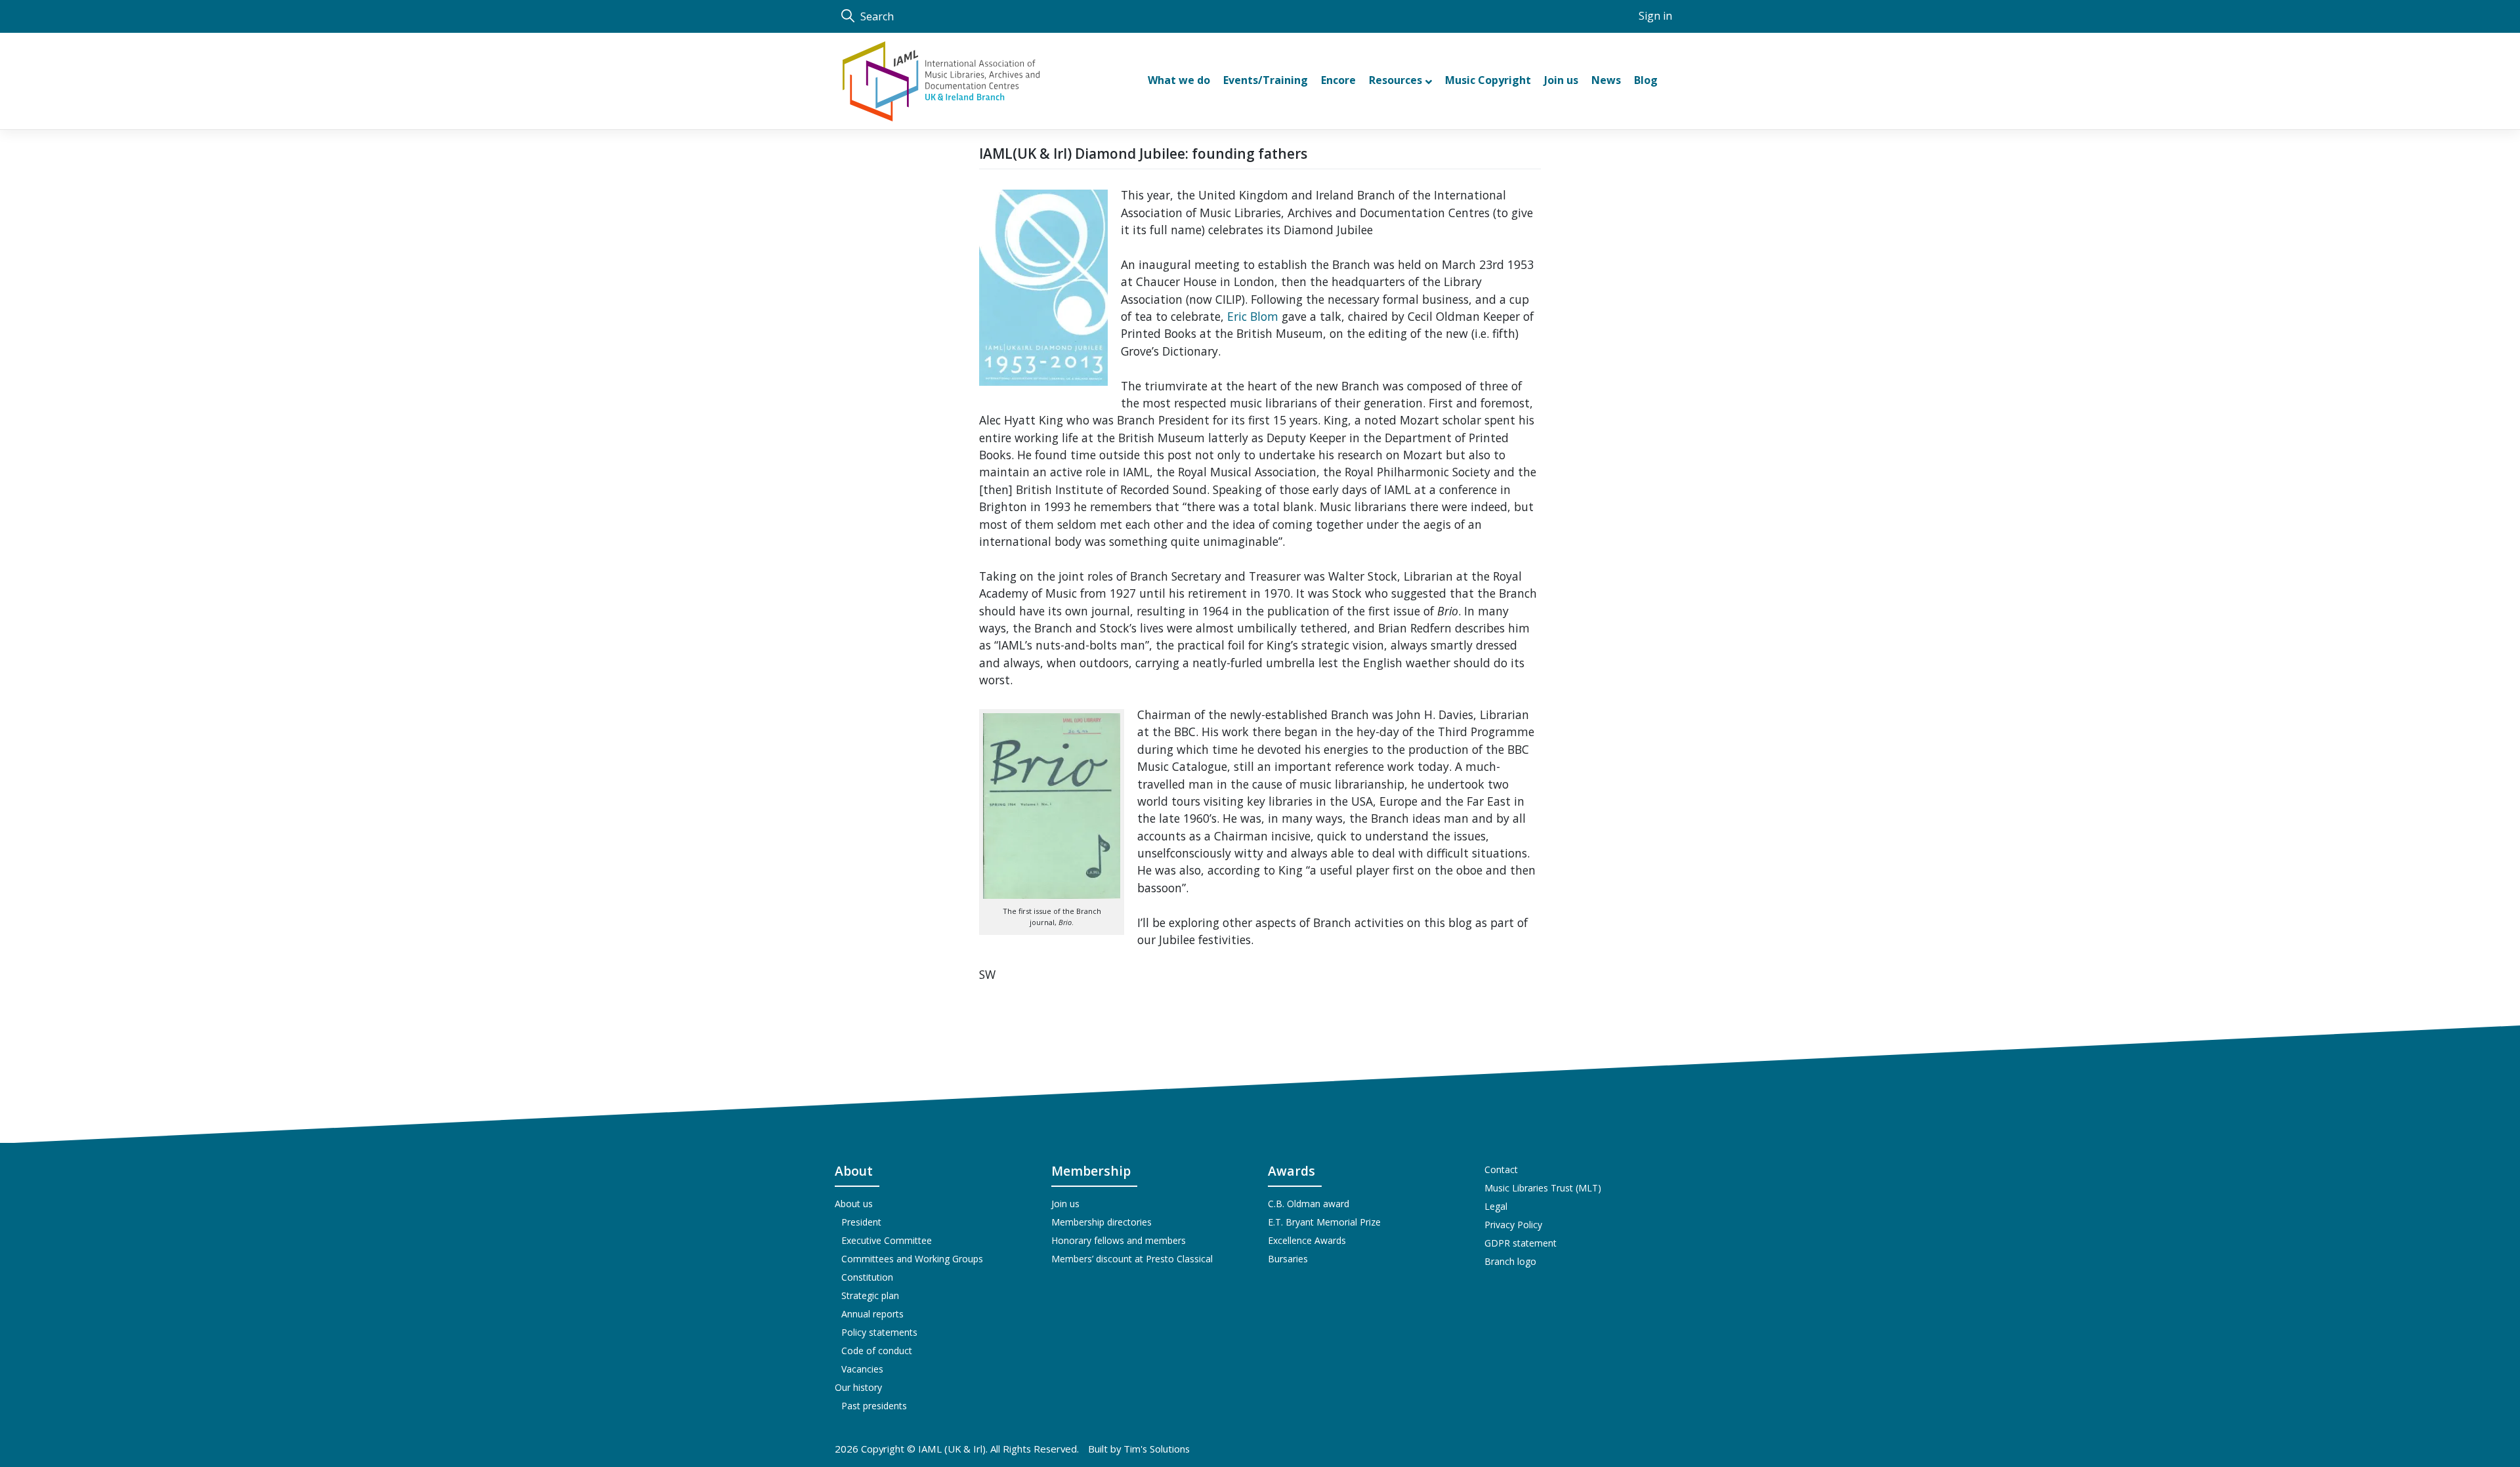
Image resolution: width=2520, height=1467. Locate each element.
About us (854, 1204)
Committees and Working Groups (912, 1259)
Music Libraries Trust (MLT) (1543, 1188)
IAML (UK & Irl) (952, 1449)
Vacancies (862, 1369)
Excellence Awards (1307, 1240)
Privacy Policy (1513, 1225)
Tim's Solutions (1157, 1449)
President (861, 1222)
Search (876, 16)
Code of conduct (877, 1351)
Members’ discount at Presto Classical (1132, 1259)
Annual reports (872, 1314)
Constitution (867, 1277)
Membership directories (1102, 1222)
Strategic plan (870, 1295)
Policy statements (879, 1332)
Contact (1501, 1169)
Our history (858, 1387)
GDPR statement (1521, 1243)
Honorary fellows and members (1119, 1240)
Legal (1496, 1206)
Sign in (1655, 16)
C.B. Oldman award (1309, 1204)
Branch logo (1510, 1261)
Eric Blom (1253, 316)
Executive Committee (887, 1240)
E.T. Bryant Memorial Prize (1324, 1222)
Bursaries (1288, 1259)
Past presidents (874, 1406)
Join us (1065, 1204)
